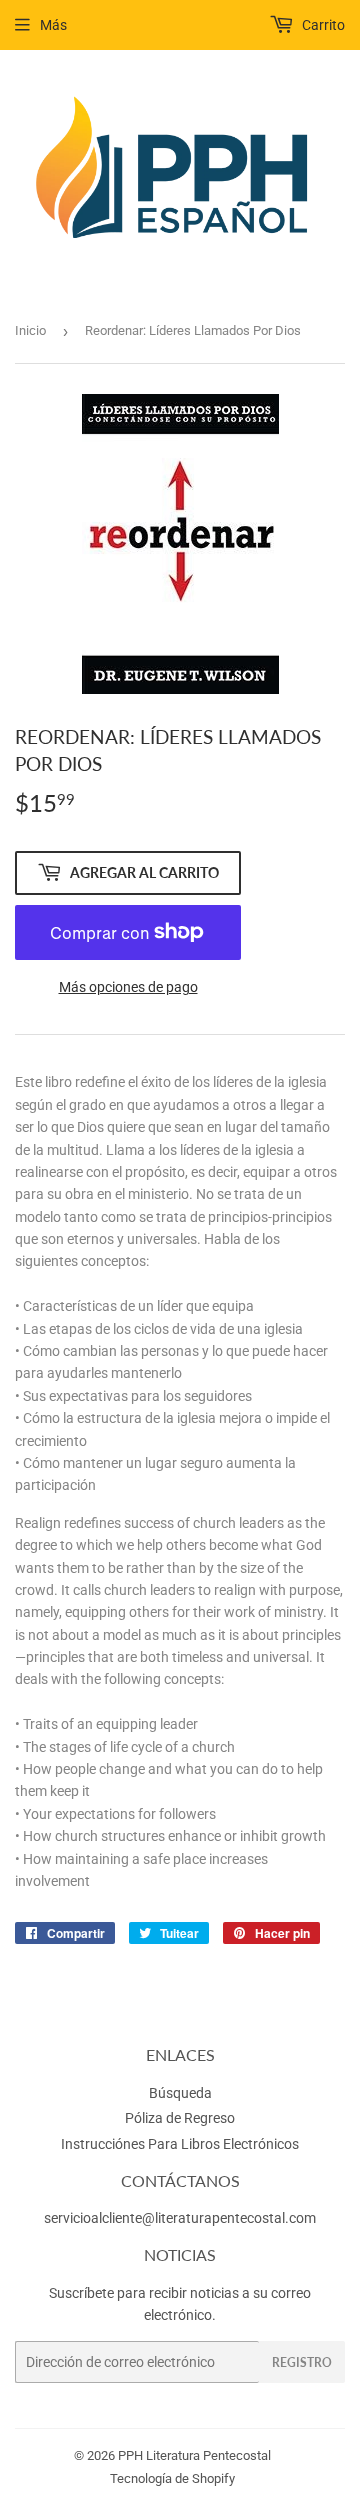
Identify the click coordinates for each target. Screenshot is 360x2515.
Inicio (30, 330)
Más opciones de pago (128, 987)
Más (53, 25)
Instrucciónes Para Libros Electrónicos (180, 2144)
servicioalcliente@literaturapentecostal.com (180, 2218)
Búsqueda (180, 2093)
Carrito (322, 25)
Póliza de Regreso (180, 2118)
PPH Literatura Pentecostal (194, 2455)
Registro (302, 2362)
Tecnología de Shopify (172, 2478)
